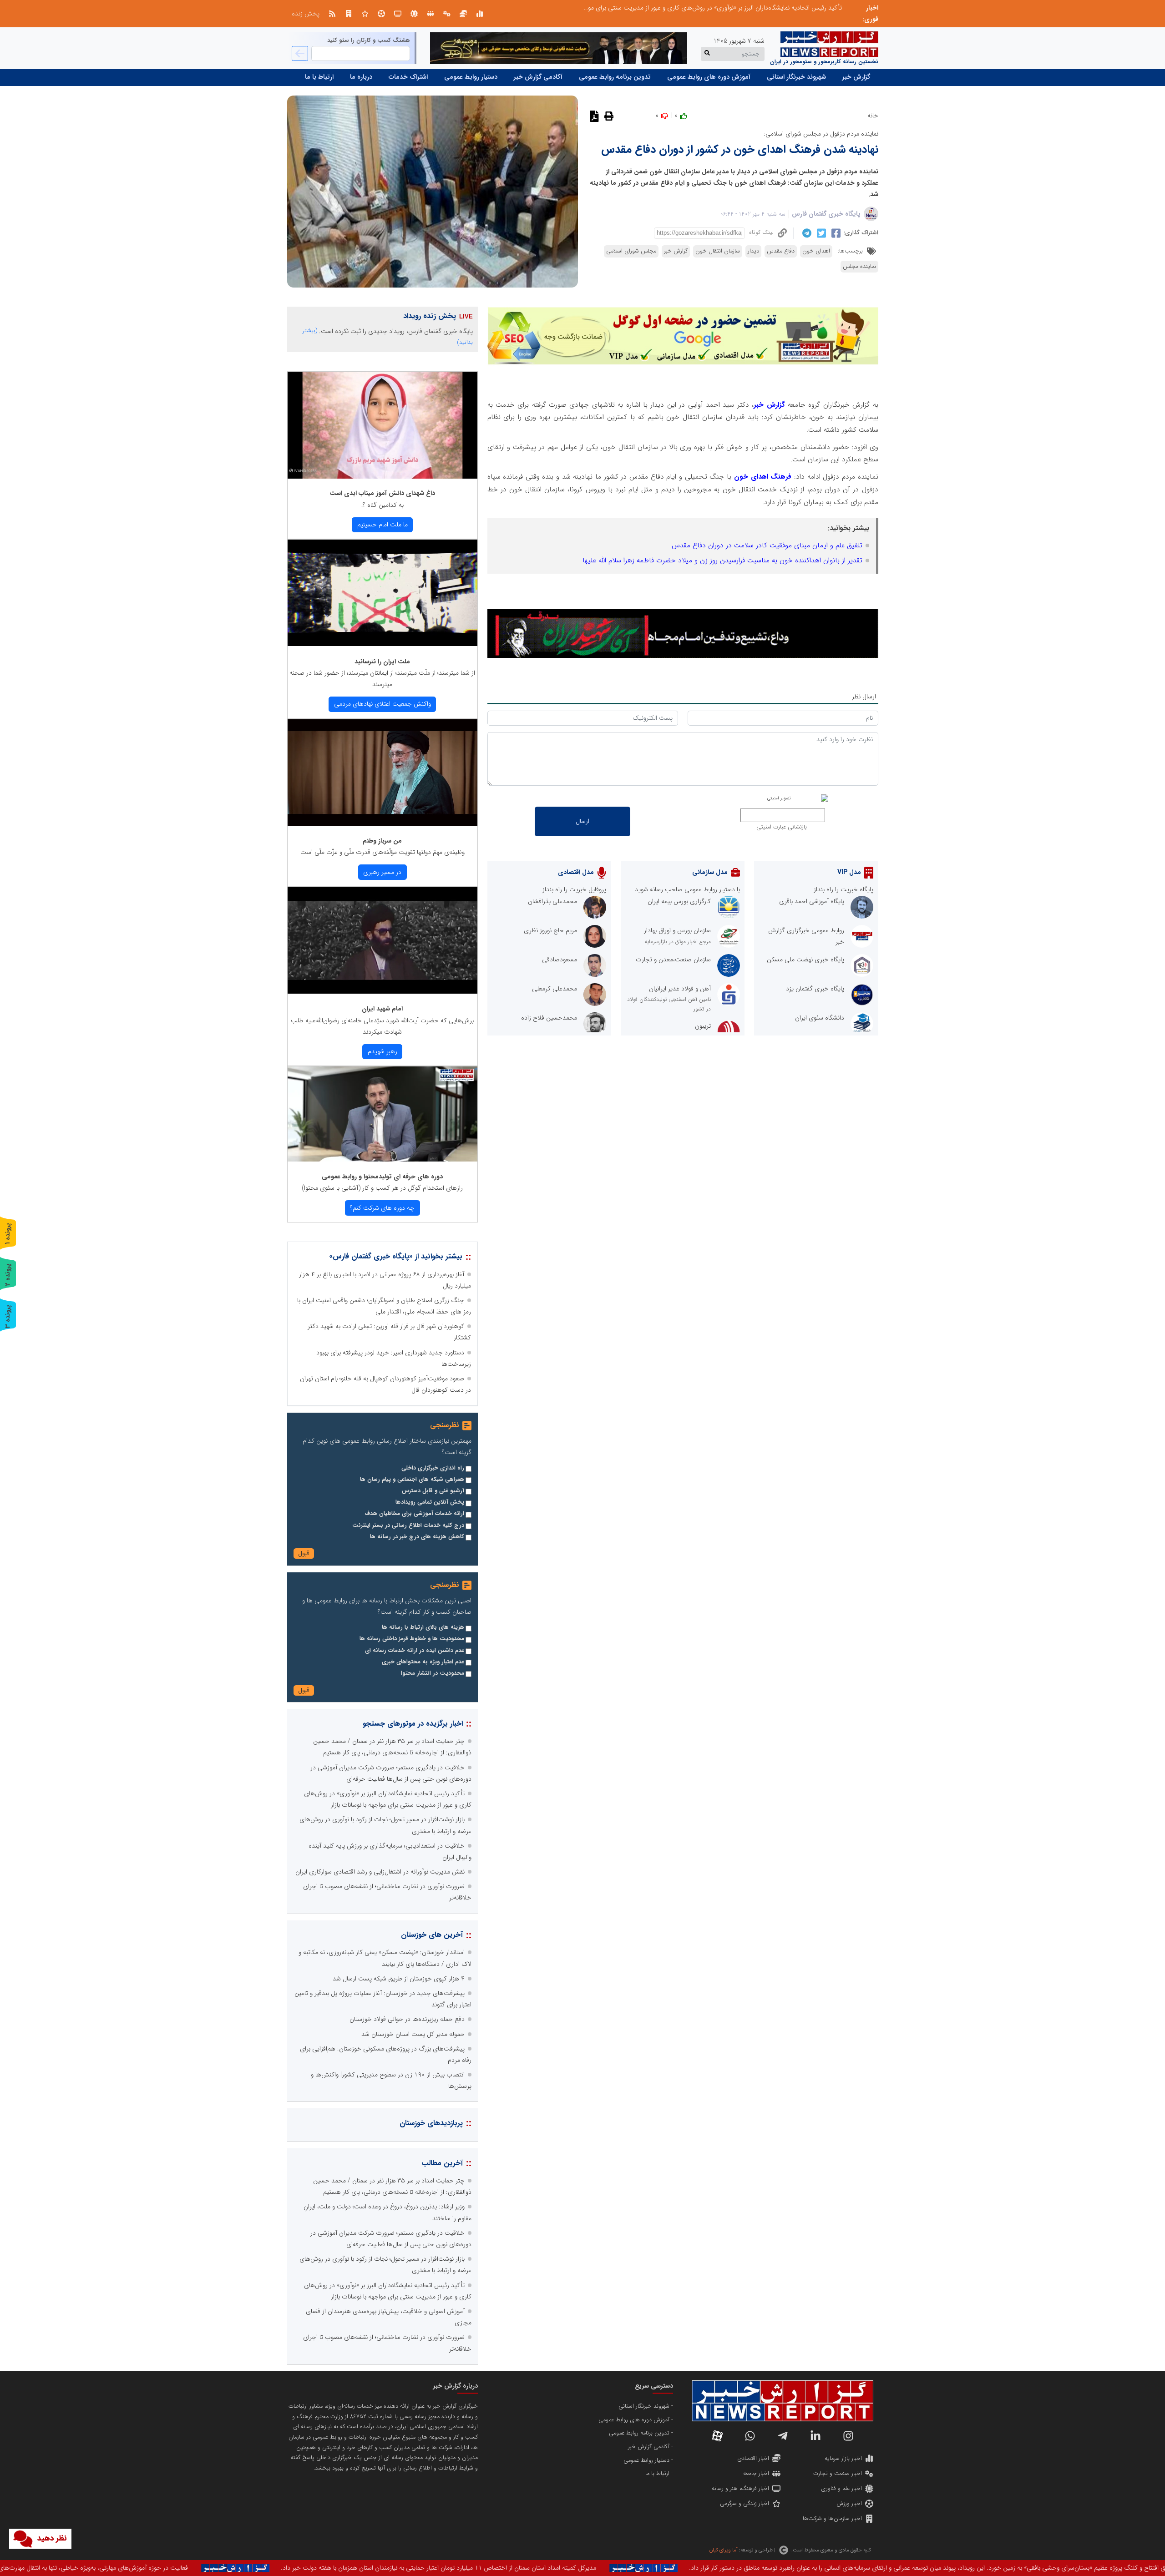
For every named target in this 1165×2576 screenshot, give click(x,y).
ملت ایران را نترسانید (382, 662)
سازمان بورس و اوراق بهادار (677, 930)
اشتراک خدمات (408, 77)
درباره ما (361, 77)
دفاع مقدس (781, 251)
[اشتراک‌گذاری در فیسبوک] (835, 233)
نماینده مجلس (859, 267)
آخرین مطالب (442, 2163)
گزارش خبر (856, 77)
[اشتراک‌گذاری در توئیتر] (820, 233)
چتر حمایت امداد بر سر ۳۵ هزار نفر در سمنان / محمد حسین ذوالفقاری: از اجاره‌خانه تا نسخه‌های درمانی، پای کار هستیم (691, 8)
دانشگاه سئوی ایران (820, 1018)
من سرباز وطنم (382, 841)
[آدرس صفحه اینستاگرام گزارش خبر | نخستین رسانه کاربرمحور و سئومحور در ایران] (848, 2436)
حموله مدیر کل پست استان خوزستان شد (413, 2034)
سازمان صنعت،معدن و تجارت (673, 960)
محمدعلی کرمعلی (555, 989)
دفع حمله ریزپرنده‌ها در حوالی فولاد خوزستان (407, 2019)
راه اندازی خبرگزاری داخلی (433, 1468)
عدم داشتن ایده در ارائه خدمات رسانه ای (415, 1651)
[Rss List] (332, 14)
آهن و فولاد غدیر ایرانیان (680, 989)
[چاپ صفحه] (608, 116)
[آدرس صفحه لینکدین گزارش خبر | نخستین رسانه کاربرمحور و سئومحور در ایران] (815, 2436)
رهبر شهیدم (382, 1051)
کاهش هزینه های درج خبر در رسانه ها (417, 1537)
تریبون (703, 1026)
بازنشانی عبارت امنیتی (782, 827)
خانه (873, 116)
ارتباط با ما (319, 77)
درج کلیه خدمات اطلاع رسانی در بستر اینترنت (408, 1525)
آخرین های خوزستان (432, 1935)
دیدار (753, 251)
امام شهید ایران (382, 1009)
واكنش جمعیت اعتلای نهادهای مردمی (382, 704)
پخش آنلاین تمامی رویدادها (430, 1502)
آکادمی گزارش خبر (538, 77)
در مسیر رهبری (382, 872)
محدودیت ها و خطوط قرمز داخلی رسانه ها (412, 1639)
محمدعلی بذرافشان (552, 901)
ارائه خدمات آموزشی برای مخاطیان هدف (414, 1514)
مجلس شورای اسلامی (631, 251)
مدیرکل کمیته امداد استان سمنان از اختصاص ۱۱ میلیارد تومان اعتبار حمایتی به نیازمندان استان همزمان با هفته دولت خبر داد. (975, 2568)
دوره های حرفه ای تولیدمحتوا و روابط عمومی (382, 1177)
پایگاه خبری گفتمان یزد (815, 989)
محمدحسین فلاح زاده (549, 1018)
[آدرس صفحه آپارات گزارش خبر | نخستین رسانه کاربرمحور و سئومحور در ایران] (717, 2436)
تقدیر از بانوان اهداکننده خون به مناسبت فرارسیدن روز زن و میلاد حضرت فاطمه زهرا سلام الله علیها (722, 561)
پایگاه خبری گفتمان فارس (826, 214)
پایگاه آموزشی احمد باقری (812, 901)
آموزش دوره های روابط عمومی (709, 77)
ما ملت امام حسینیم (382, 525)
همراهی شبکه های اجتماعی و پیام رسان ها (412, 1480)
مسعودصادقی (560, 960)
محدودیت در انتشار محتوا (433, 1673)
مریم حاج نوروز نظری (550, 930)
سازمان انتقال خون (718, 251)
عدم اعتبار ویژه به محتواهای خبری (423, 1662)
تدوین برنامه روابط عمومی (615, 77)
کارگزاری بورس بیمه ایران (679, 901)
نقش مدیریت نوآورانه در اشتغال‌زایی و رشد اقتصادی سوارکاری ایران (380, 1872)
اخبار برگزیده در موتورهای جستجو (413, 1724)
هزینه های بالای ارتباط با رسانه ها (423, 1627)
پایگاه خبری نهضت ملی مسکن (805, 960)
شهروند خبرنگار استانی (796, 77)
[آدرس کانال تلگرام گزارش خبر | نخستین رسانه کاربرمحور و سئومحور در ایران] (783, 2436)
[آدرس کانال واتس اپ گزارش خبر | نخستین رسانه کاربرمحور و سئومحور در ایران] (750, 2436)
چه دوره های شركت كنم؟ (382, 1208)
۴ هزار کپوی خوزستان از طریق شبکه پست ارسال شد (399, 1979)
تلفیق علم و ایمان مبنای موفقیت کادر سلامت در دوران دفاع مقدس (767, 546)
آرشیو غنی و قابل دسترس (433, 1491)
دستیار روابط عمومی (471, 77)
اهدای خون (816, 251)
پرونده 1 (8, 1234)
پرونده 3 (8, 1316)
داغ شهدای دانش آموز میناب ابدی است (382, 493)
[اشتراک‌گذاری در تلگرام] (806, 233)
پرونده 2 (8, 1275)
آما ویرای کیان (723, 2550)
